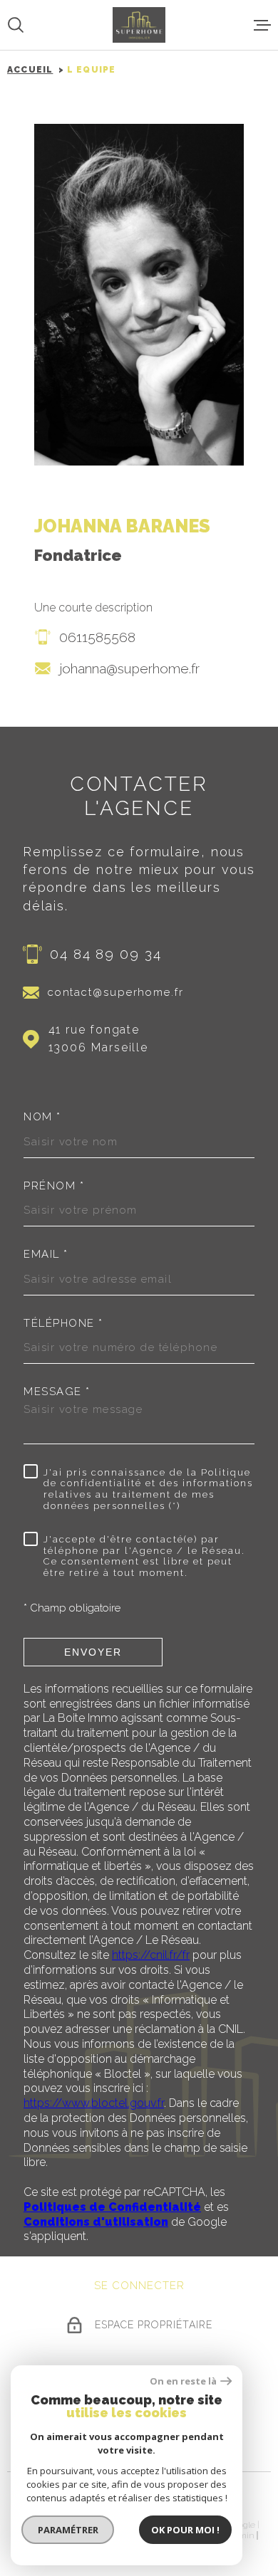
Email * (46, 1255)
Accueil (30, 70)
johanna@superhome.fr (129, 668)
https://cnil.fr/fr (151, 1955)
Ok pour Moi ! (185, 2530)
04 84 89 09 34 (106, 954)
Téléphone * (63, 1324)
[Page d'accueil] (139, 25)
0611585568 (97, 637)
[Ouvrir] (16, 25)
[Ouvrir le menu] (262, 25)
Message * (57, 1392)
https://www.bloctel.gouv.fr (94, 2103)
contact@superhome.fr (116, 992)
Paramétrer (68, 2530)
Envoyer (93, 1652)
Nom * (42, 1117)
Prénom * (54, 1186)
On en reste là (183, 2381)
